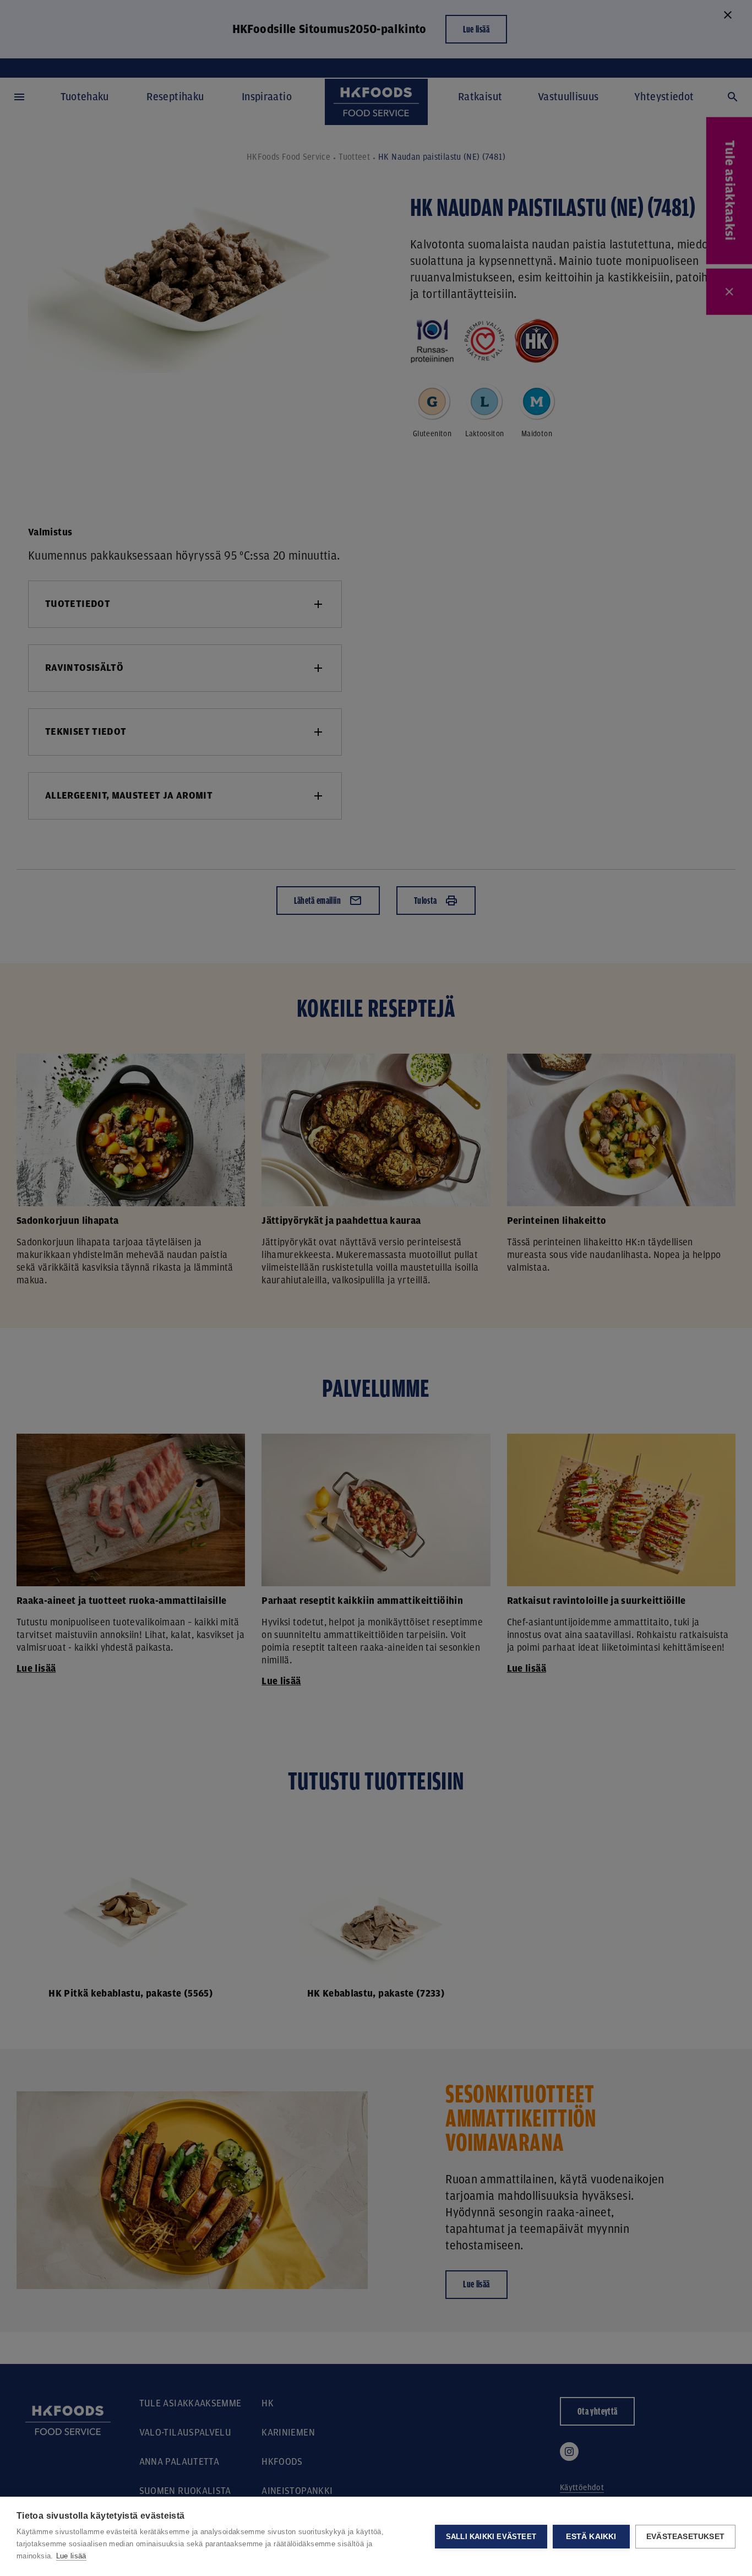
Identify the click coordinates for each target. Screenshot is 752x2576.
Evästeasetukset (685, 2537)
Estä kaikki (591, 2537)
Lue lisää (71, 2556)
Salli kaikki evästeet (491, 2537)
